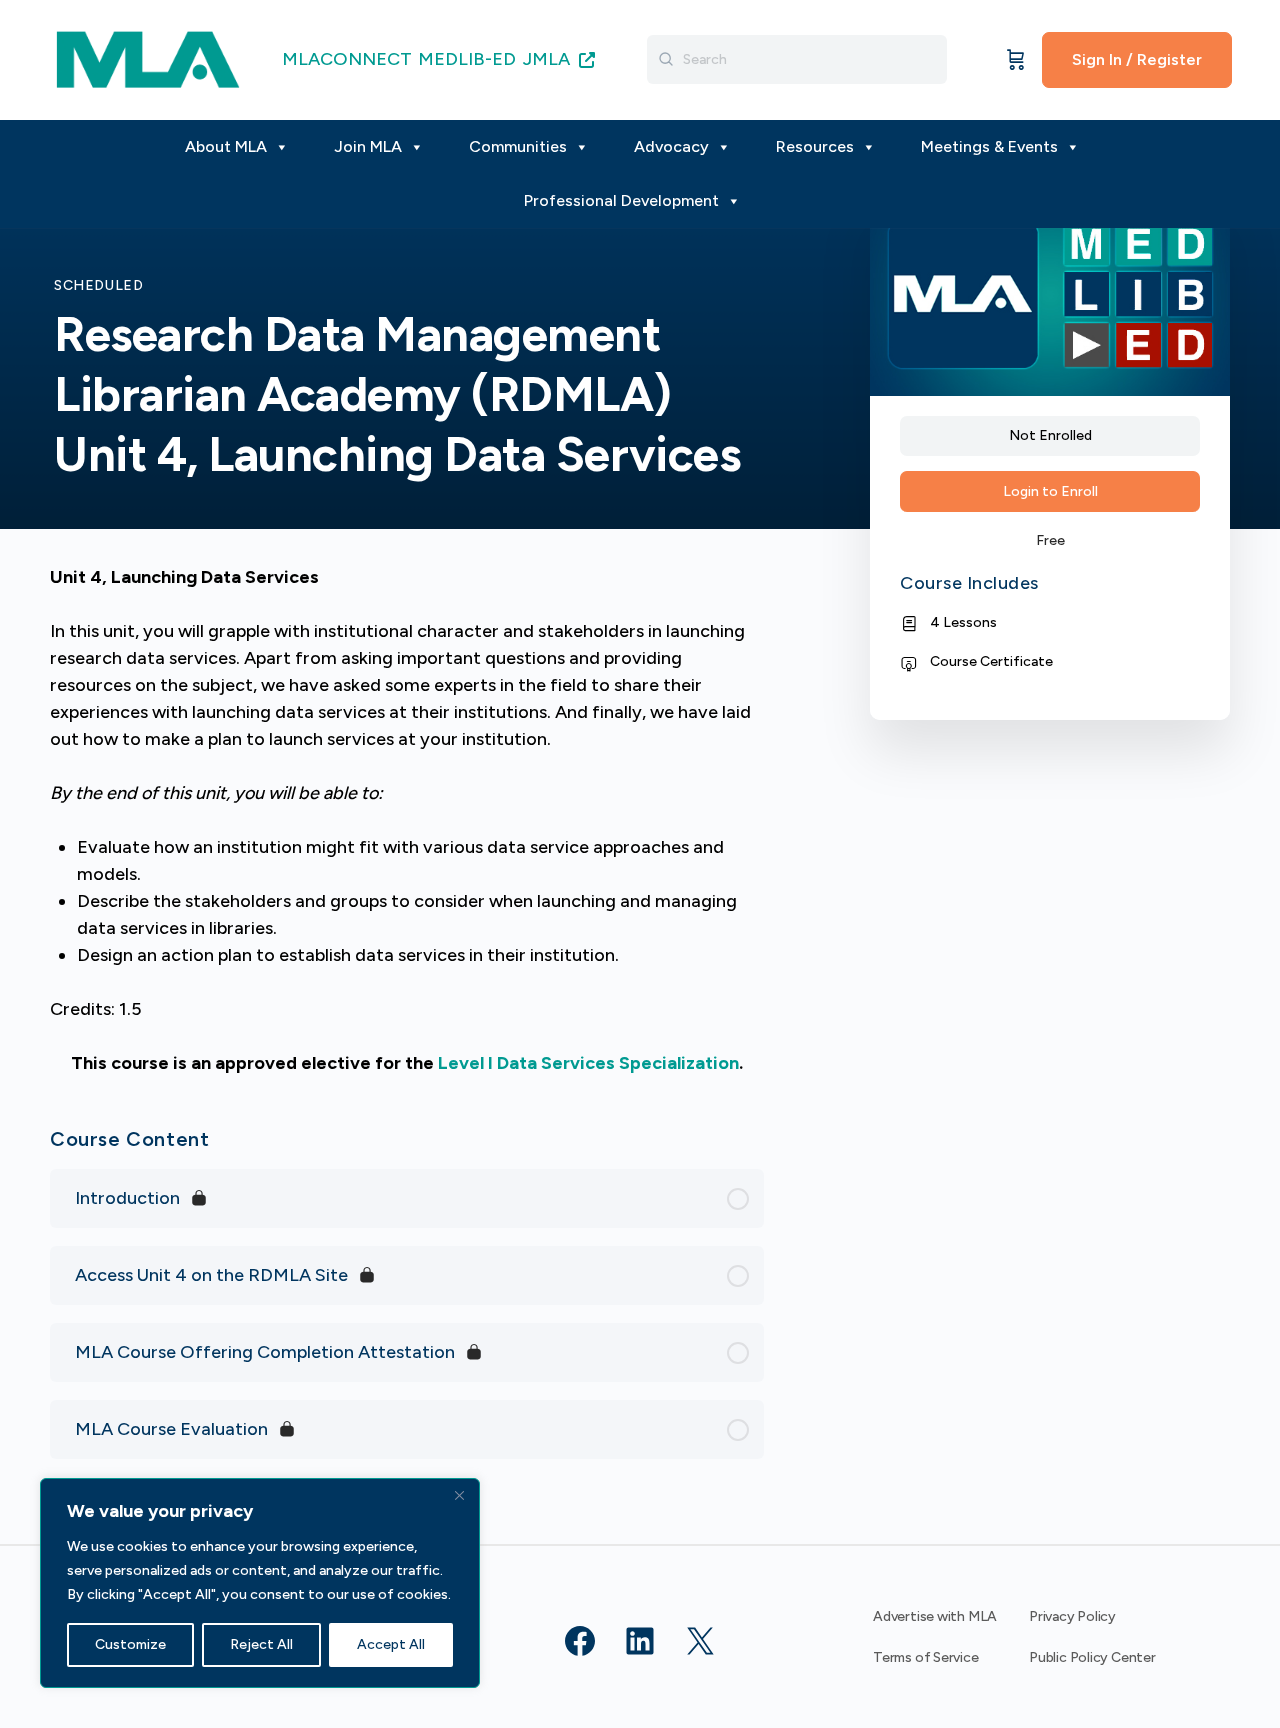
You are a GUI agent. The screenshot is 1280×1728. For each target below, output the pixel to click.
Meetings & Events (989, 146)
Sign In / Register (1137, 59)
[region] (260, 1583)
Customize (130, 1644)
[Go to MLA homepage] (148, 57)
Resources (815, 146)
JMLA (548, 59)
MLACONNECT (347, 59)
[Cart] (1016, 60)
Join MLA (368, 146)
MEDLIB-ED (467, 59)
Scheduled (99, 285)
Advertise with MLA (935, 1616)
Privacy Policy (1072, 1616)
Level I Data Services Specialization (588, 1063)
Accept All (391, 1644)
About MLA (226, 146)
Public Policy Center (1092, 1657)
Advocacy (671, 146)
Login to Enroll (1050, 491)
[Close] (459, 1495)
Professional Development (621, 200)
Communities (518, 146)
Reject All (261, 1644)
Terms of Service (926, 1657)
